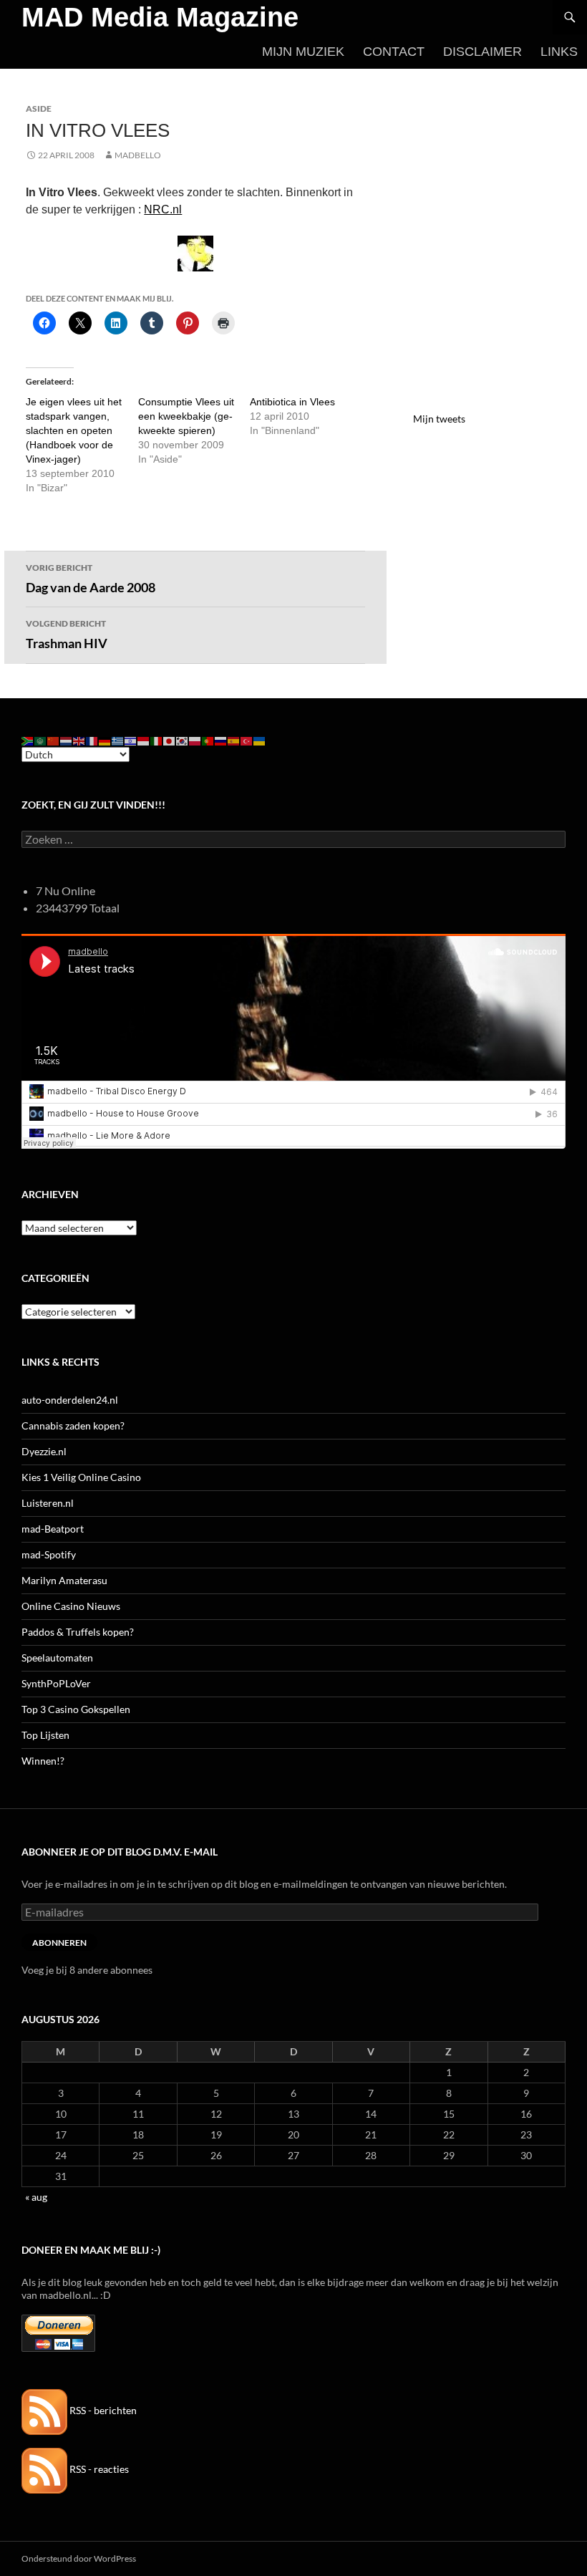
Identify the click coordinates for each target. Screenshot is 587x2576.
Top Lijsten (45, 1735)
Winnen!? (43, 1761)
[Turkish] (247, 739)
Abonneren (59, 1943)
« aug (36, 2197)
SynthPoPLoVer (56, 1683)
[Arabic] (41, 739)
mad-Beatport (53, 1529)
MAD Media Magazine (160, 17)
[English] (79, 739)
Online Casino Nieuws (71, 1606)
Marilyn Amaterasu (64, 1580)
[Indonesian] (144, 739)
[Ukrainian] (260, 739)
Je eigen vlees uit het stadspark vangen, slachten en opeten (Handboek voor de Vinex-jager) (74, 430)
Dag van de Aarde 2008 (91, 579)
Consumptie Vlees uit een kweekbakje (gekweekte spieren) (186, 416)
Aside (39, 108)
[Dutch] (67, 739)
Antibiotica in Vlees (292, 402)
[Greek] (118, 739)
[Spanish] (234, 739)
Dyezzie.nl (44, 1451)
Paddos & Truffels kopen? (78, 1632)
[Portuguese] (208, 739)
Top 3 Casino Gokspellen (76, 1709)
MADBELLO (138, 155)
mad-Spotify (49, 1554)
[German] (105, 739)
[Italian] (157, 739)
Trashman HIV (67, 635)
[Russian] (221, 739)
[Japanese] (170, 739)
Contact (394, 52)
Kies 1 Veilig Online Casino (81, 1477)
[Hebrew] (131, 739)
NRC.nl (163, 209)
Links (559, 52)
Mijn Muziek (303, 52)
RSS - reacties (98, 2469)
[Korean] (183, 739)
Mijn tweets (439, 419)
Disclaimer (482, 52)
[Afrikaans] (28, 739)
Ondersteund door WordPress (79, 2558)
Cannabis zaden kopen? (73, 1426)
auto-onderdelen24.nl (70, 1400)
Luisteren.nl (48, 1503)
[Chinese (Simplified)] (54, 739)
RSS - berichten (102, 2410)
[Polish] (195, 739)
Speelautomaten (57, 1658)
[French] (92, 739)
